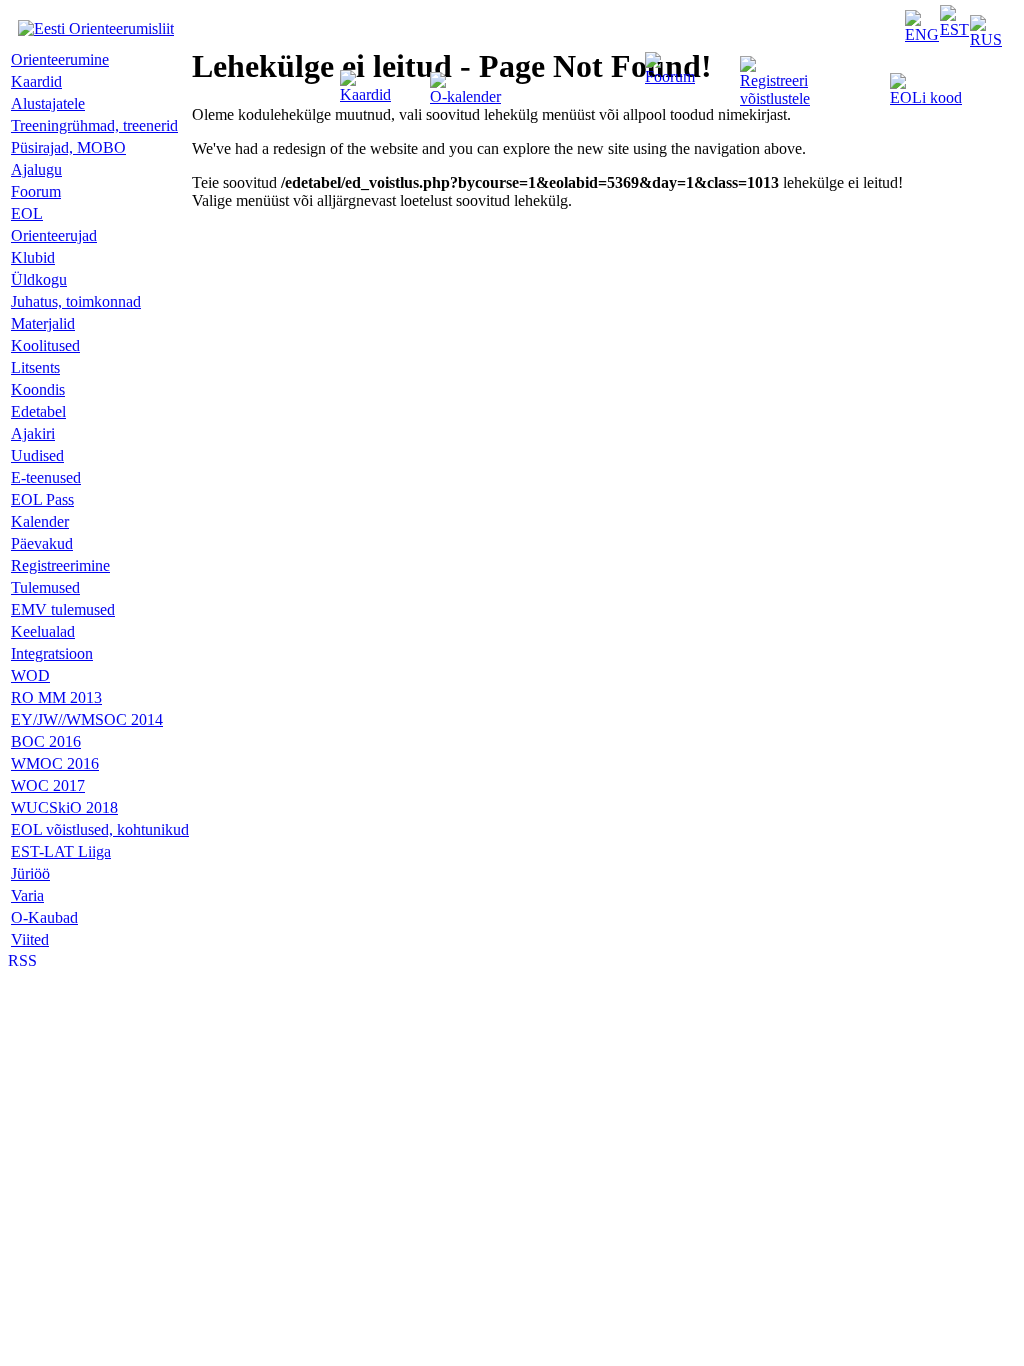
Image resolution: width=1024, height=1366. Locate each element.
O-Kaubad (44, 917)
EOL (27, 213)
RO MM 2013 (56, 697)
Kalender (40, 521)
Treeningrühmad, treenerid (94, 125)
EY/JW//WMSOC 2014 (87, 719)
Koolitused (45, 345)
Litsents (35, 367)
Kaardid (365, 94)
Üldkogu (39, 279)
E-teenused (46, 477)
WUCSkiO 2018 (64, 807)
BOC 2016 (46, 741)
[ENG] (922, 34)
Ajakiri (33, 433)
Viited (30, 939)
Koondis (38, 389)
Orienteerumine (60, 59)
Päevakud (42, 543)
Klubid (33, 257)
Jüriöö (30, 873)
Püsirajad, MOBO (68, 147)
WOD (30, 675)
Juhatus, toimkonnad (76, 301)
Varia (27, 895)
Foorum (670, 76)
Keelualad (43, 631)
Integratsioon (52, 653)
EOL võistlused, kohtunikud (100, 829)
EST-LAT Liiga (61, 851)
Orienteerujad (54, 235)
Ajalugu (36, 169)
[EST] (954, 29)
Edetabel (38, 411)
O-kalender (465, 96)
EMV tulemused (63, 609)
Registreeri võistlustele (775, 89)
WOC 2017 (48, 785)
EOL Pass (42, 499)
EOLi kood (926, 97)
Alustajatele (48, 103)
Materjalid (43, 323)
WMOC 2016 (55, 763)
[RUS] (986, 39)
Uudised (37, 455)
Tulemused (45, 587)
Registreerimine (60, 565)
